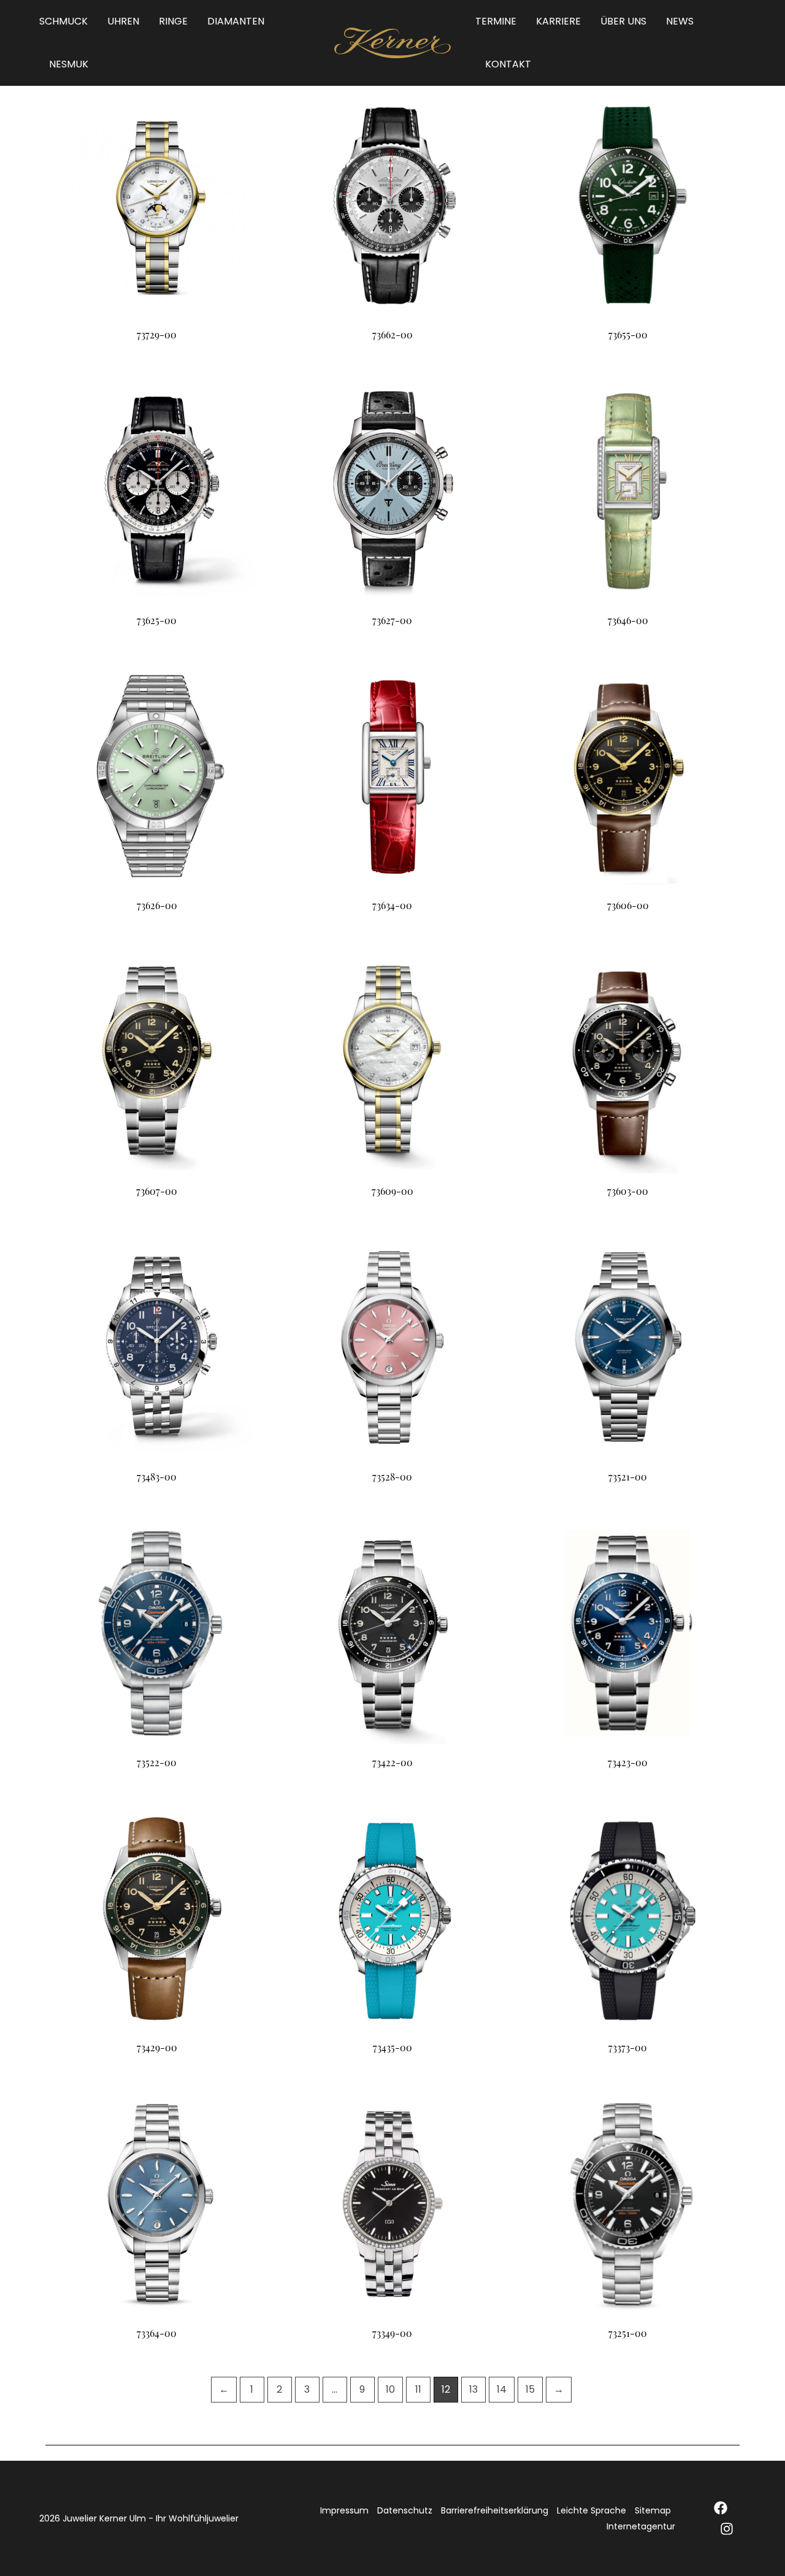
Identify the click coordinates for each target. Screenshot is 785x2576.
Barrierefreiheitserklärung (495, 2510)
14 (502, 2389)
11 (418, 2389)
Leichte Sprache (592, 2510)
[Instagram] (727, 2529)
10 (390, 2389)
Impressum (344, 2510)
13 (473, 2389)
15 (530, 2389)
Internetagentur (641, 2526)
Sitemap (653, 2510)
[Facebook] (721, 2508)
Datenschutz (405, 2510)
